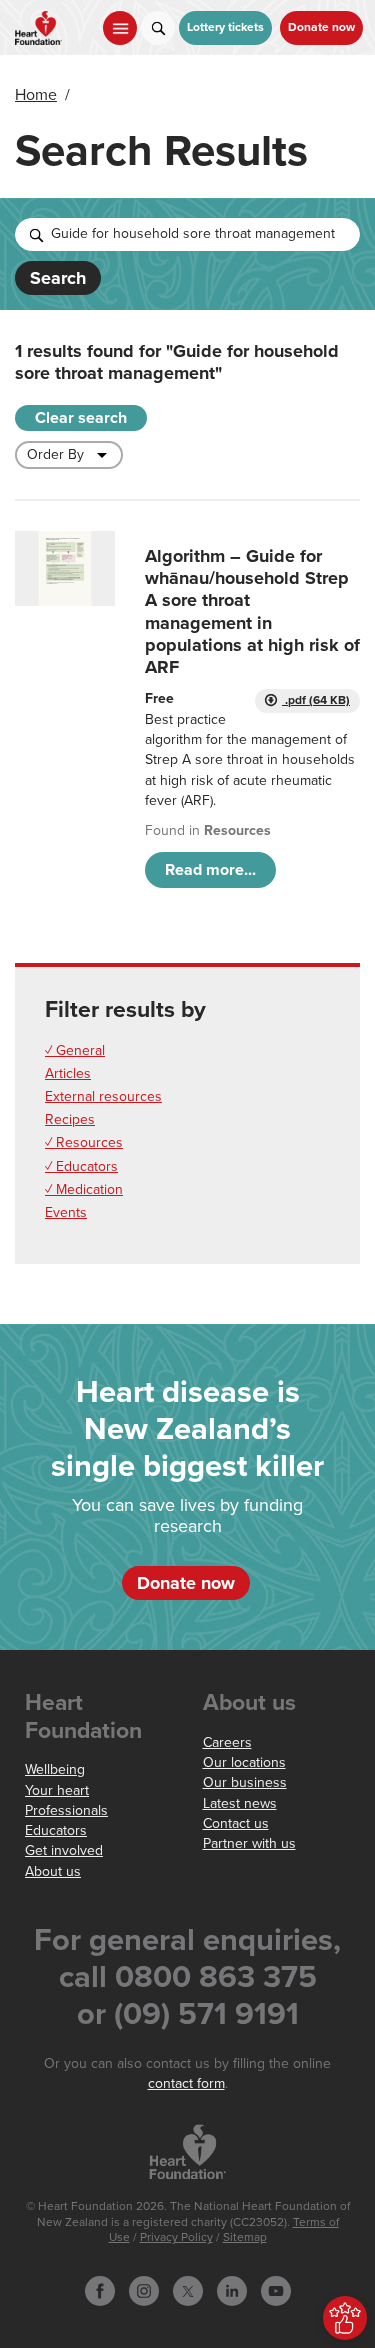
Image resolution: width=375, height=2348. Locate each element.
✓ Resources (84, 1142)
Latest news (240, 1803)
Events (66, 1212)
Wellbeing (55, 1769)
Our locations (244, 1762)
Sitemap (245, 2237)
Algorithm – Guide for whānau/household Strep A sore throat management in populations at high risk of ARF (252, 611)
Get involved (64, 1850)
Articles (68, 1073)
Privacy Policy (176, 2237)
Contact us (236, 1823)
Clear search (81, 418)
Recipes (70, 1119)
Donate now (321, 27)
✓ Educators (81, 1166)
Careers (227, 1742)
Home (36, 95)
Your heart (57, 1790)
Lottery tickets (225, 27)
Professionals (66, 1810)
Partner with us (249, 1843)
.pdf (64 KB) (316, 700)
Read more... (210, 870)
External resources (103, 1096)
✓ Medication (84, 1189)
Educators (56, 1830)
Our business (245, 1782)
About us (53, 1871)
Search (58, 278)
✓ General (75, 1050)
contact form (186, 2083)
